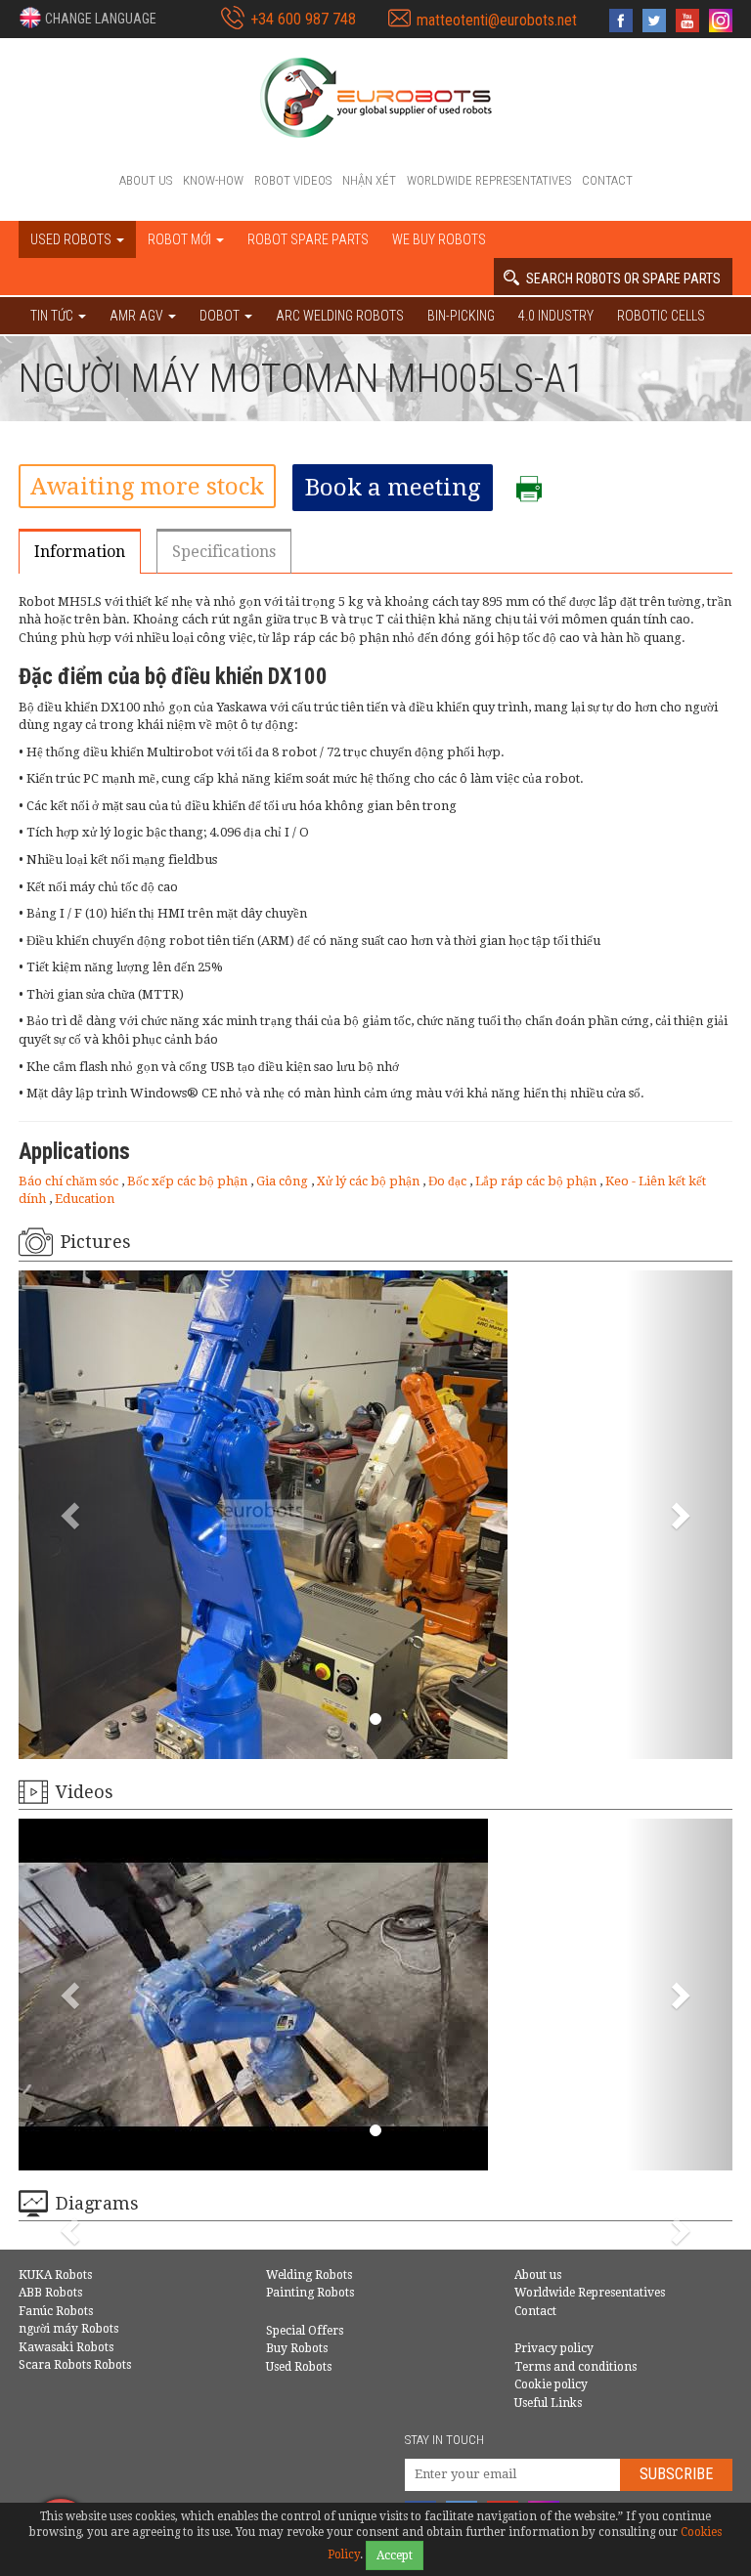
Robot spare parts (308, 239)
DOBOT (221, 316)
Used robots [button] (72, 239)
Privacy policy (554, 2348)
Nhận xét (369, 180)
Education (85, 1199)
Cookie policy (551, 2384)
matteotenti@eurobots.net (497, 20)
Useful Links (548, 2403)
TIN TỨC (53, 316)
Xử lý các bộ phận (370, 1181)
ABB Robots (50, 2293)
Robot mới (181, 239)
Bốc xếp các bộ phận (189, 1181)
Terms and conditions (575, 2367)
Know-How (213, 180)
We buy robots (439, 239)
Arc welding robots (340, 316)
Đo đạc (449, 1181)
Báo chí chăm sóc (70, 1181)
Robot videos (293, 180)
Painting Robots (310, 2293)
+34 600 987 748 (303, 19)
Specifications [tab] (224, 552)
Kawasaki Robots (66, 2347)
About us (146, 180)
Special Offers (305, 2331)
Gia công (284, 1181)
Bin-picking (461, 316)
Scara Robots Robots (75, 2365)
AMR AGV (138, 316)
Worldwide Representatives (489, 180)
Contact (607, 180)
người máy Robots (68, 2329)
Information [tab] (80, 552)
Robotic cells (661, 316)
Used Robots (299, 2367)
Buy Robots (297, 2348)
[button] (88, 18)
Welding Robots (309, 2275)
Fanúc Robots (56, 2311)
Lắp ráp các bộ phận (537, 1181)
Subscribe (676, 2474)
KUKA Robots (55, 2275)
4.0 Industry (556, 316)
